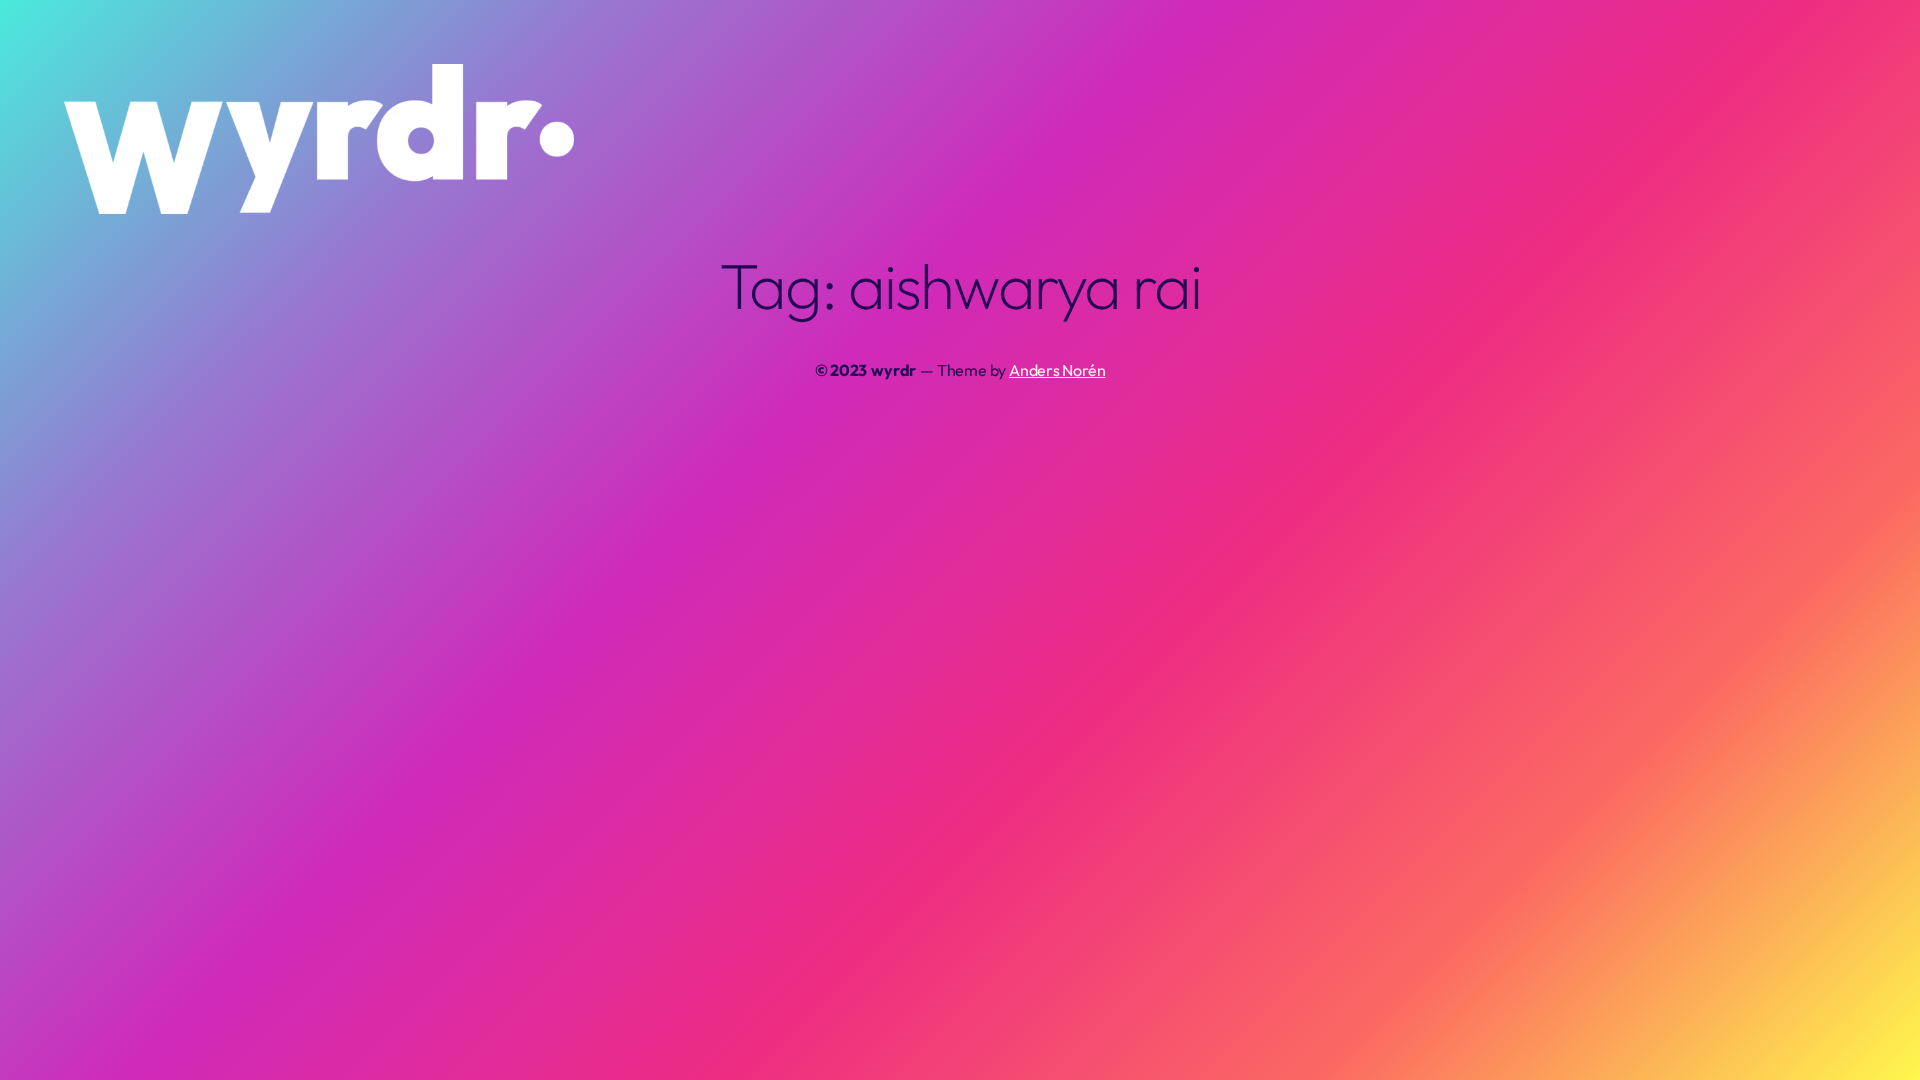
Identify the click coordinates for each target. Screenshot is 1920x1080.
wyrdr (893, 370)
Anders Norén (1057, 370)
